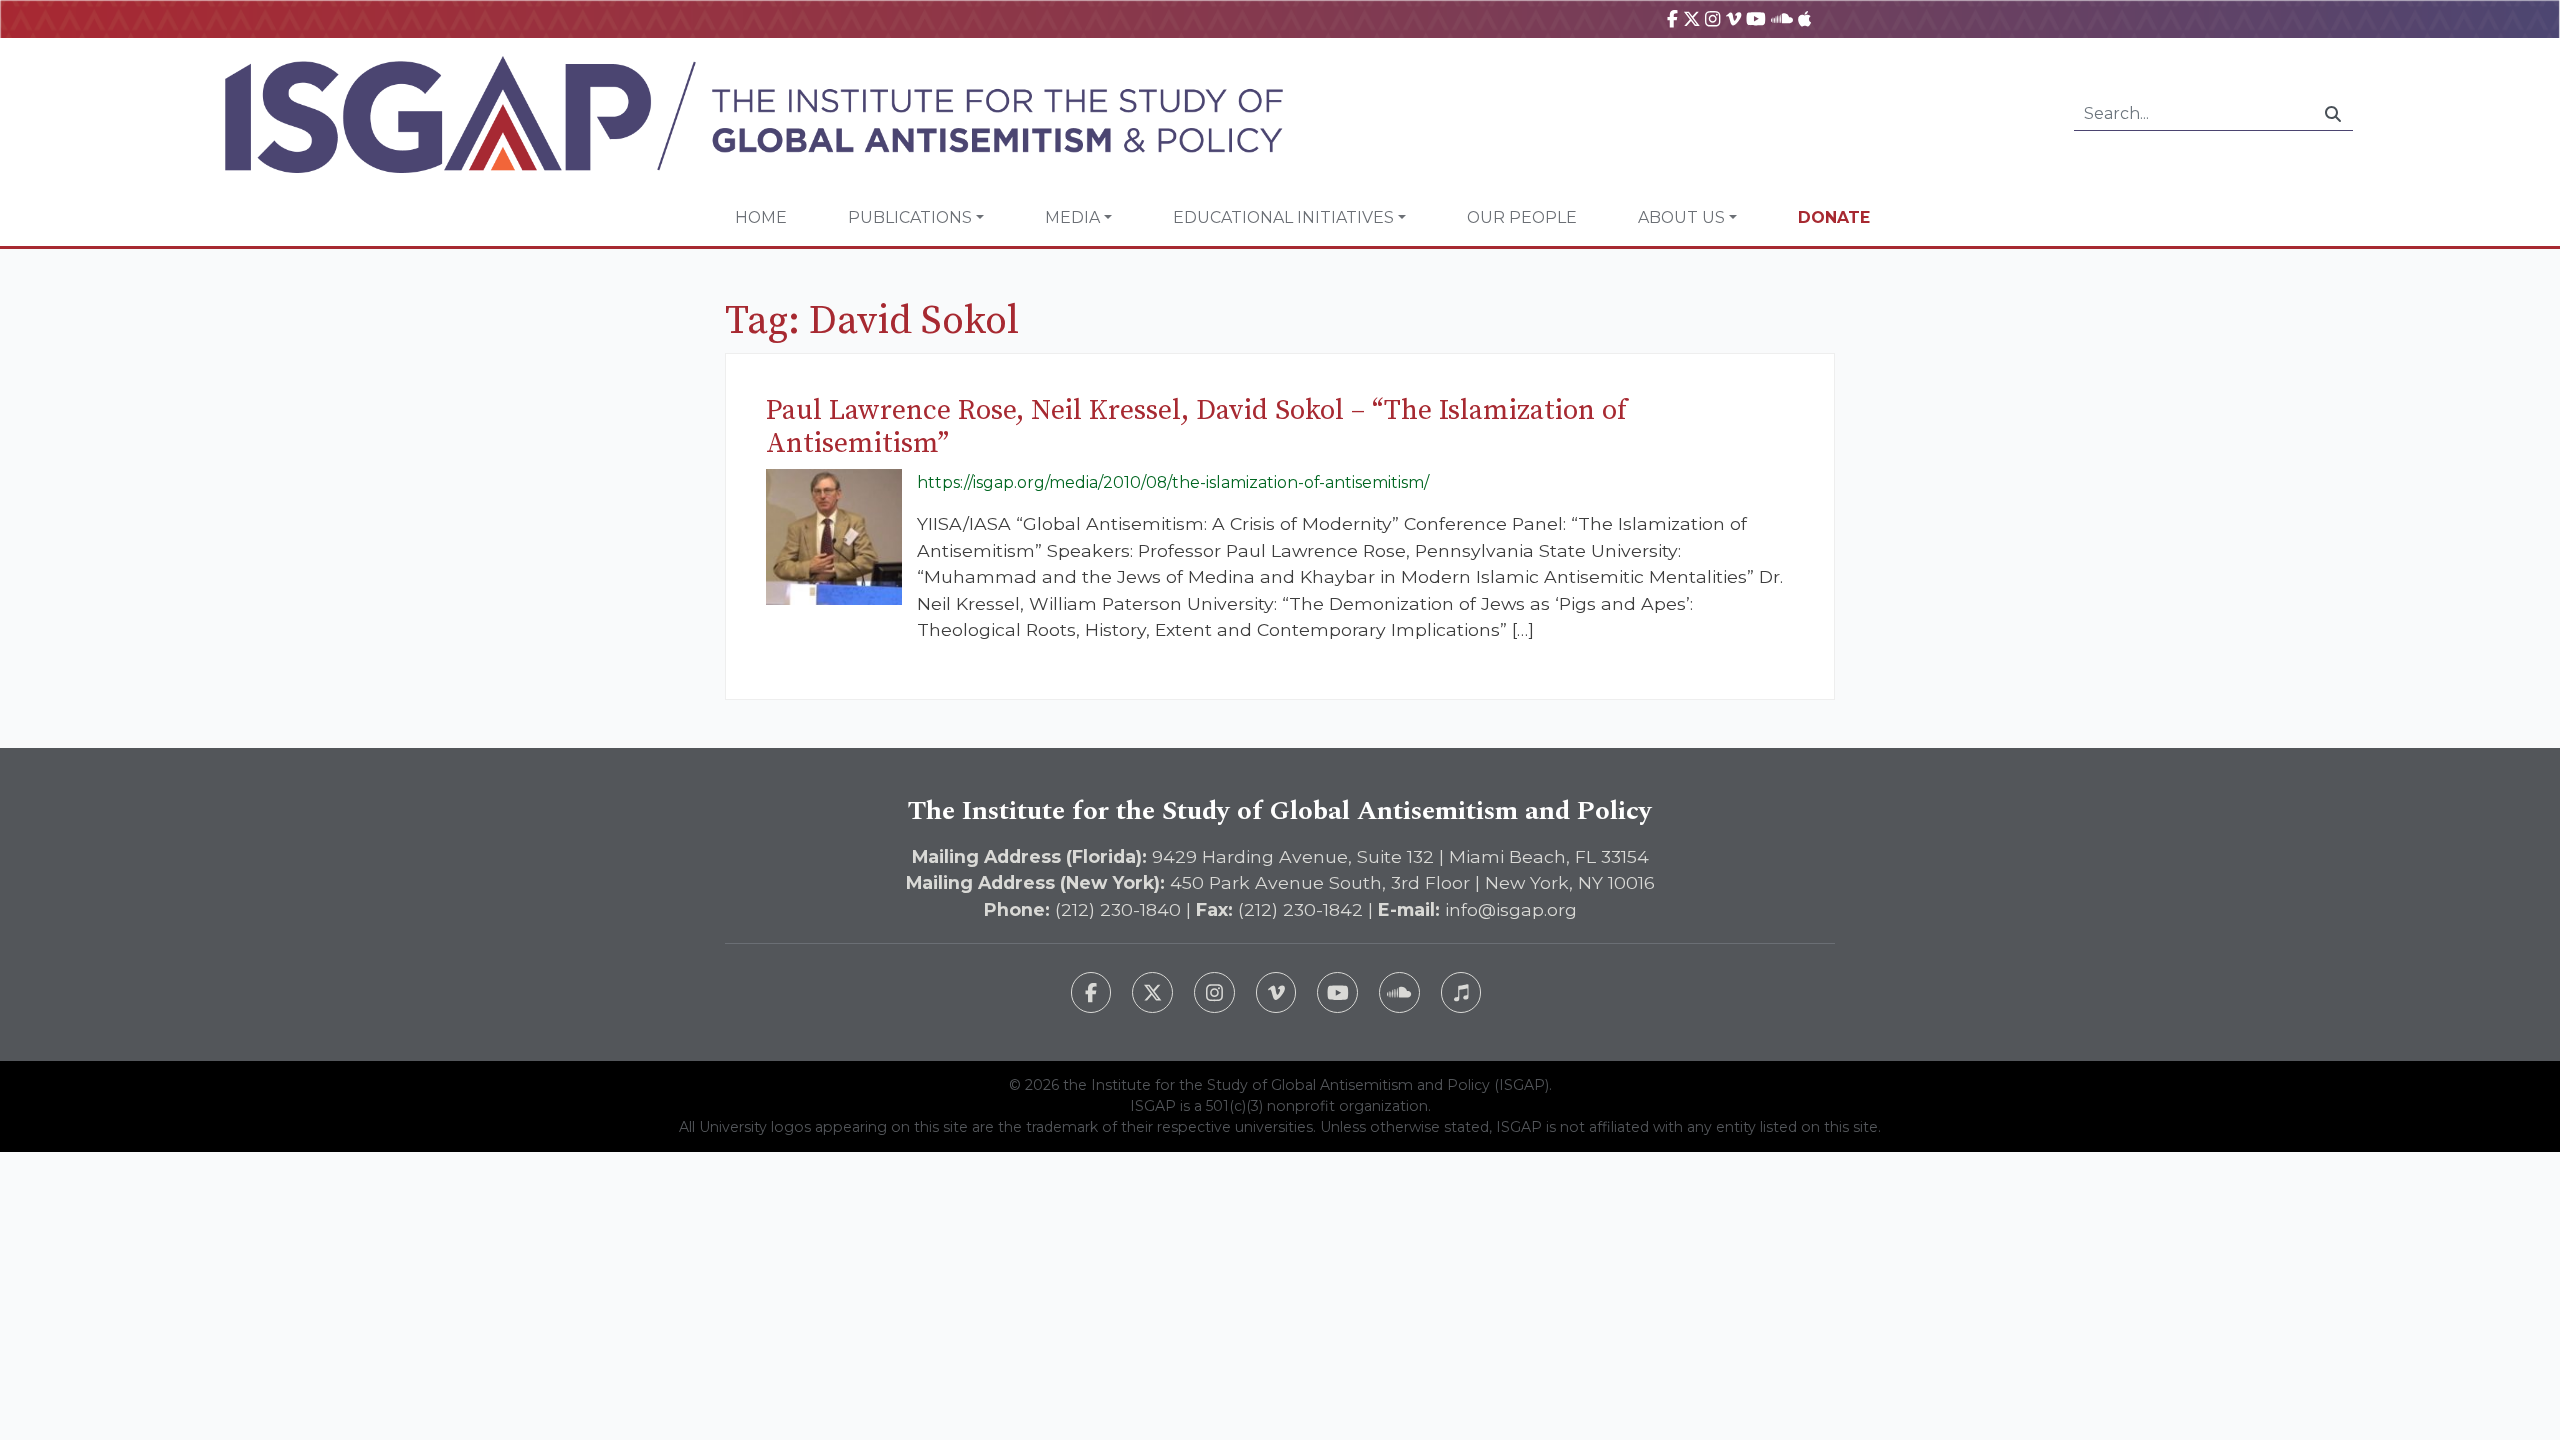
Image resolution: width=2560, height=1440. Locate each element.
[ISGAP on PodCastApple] (1804, 18)
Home (761, 217)
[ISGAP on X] (1692, 18)
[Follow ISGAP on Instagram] (1214, 992)
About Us (1681, 217)
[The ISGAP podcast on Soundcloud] (1399, 992)
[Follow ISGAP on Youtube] (1337, 992)
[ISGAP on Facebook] (1672, 18)
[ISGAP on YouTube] (1756, 18)
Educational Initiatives (1283, 217)
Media (1072, 217)
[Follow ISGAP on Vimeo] (1276, 992)
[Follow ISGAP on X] (1152, 992)
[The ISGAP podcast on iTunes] (1461, 992)
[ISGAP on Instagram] (1712, 18)
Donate (1834, 217)
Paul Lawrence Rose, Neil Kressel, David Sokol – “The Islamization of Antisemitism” (1196, 427)
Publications (910, 217)
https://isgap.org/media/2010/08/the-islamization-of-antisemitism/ (1173, 482)
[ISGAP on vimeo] (1733, 18)
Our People (1522, 217)
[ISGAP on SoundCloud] (1782, 18)
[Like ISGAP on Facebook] (1091, 992)
